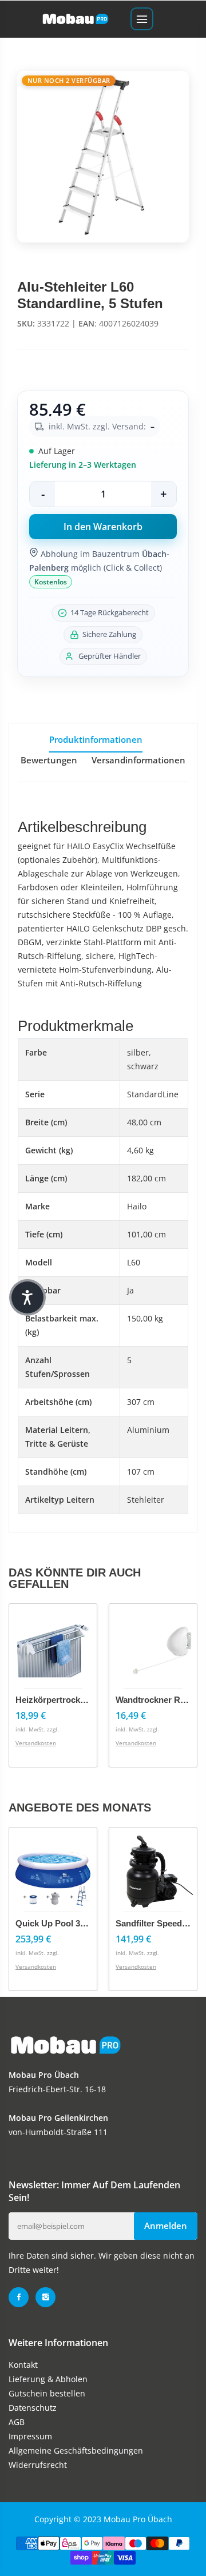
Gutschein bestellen (47, 2393)
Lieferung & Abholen (48, 2379)
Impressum (30, 2436)
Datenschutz (33, 2408)
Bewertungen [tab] (49, 760)
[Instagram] (45, 2297)
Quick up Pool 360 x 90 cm (70, 1923)
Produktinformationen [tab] (96, 739)
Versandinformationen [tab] (138, 760)
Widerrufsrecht (38, 2465)
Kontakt (23, 2365)
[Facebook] (19, 2297)
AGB (17, 2422)
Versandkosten (36, 1743)
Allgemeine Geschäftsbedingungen (76, 2450)
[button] (27, 1297)
